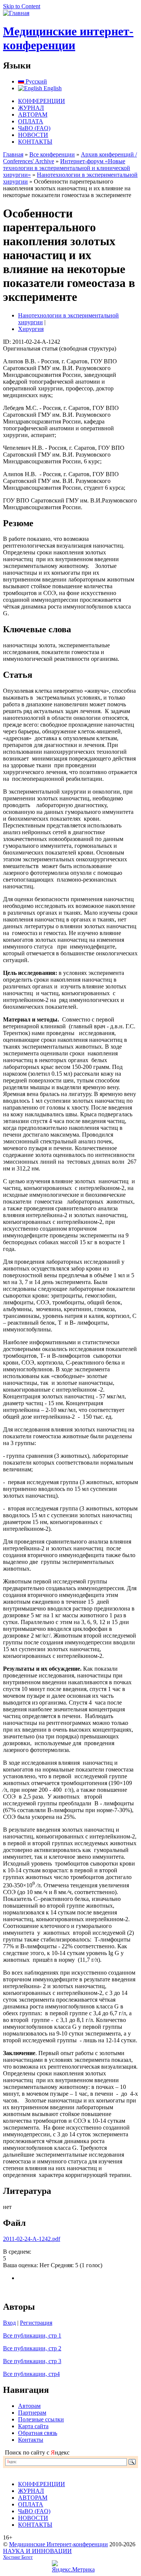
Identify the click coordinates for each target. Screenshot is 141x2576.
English (52, 88)
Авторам (29, 2406)
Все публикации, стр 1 (32, 2335)
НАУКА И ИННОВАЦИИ (37, 2551)
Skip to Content (22, 6)
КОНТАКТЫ (35, 142)
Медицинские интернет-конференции (68, 38)
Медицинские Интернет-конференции (58, 2544)
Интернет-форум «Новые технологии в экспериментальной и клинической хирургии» (67, 168)
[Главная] (16, 13)
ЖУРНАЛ (31, 108)
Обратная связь (38, 2433)
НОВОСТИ (33, 135)
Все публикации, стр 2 (32, 2348)
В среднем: (17, 2252)
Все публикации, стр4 (31, 2374)
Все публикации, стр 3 (32, 2361)
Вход (9, 2323)
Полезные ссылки (41, 2419)
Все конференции (52, 154)
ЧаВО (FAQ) (34, 128)
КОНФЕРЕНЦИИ (42, 101)
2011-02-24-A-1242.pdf (32, 2239)
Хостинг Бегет (18, 2557)
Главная (13, 154)
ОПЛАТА (31, 121)
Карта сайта (33, 2426)
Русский (36, 81)
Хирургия (31, 329)
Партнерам (32, 2413)
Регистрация (36, 2323)
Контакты (31, 2440)
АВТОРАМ (33, 115)
